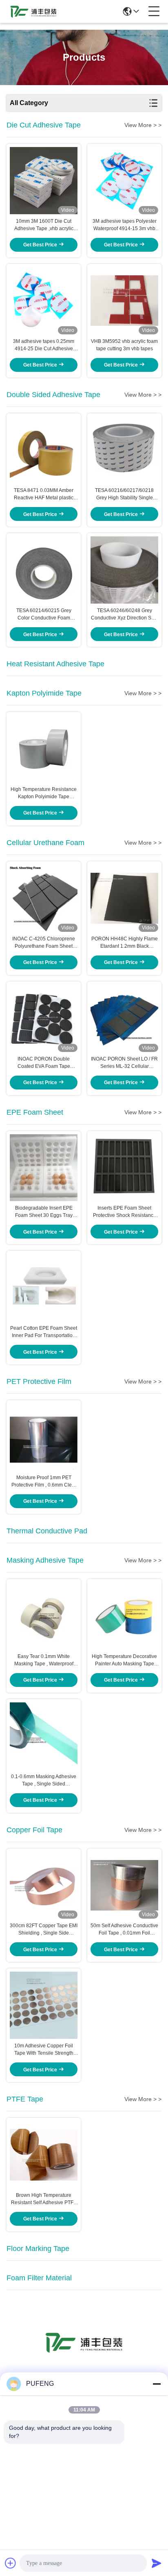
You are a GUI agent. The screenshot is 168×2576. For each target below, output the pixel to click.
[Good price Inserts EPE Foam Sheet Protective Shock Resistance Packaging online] (124, 1168)
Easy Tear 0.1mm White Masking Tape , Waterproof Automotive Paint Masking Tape (44, 1660)
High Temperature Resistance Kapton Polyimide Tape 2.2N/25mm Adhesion (44, 793)
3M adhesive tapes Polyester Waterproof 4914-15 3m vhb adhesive (125, 225)
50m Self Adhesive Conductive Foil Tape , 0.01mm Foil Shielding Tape (124, 1930)
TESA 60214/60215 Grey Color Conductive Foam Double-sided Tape (44, 615)
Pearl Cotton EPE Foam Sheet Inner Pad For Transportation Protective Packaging (44, 1332)
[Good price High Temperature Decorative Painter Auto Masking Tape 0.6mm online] (124, 1616)
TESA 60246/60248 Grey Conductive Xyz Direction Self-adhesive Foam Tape (125, 615)
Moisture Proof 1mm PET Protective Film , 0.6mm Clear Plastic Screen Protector (44, 1482)
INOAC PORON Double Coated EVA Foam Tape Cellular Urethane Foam (44, 1063)
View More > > (143, 125)
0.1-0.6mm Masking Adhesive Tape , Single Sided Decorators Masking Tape (44, 1781)
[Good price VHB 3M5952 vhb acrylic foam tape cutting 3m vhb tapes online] (124, 301)
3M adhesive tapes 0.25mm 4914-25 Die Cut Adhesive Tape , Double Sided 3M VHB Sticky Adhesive (44, 345)
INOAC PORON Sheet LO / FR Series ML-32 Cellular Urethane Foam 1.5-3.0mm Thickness (124, 1063)
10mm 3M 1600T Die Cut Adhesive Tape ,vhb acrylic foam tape (44, 225)
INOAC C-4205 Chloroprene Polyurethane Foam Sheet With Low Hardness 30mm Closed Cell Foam (44, 943)
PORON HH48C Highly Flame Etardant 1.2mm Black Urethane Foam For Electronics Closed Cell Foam (125, 943)
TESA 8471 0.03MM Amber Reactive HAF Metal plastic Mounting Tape (44, 494)
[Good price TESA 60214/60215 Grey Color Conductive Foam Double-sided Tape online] (44, 570)
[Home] (84, 2352)
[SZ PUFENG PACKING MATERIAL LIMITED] (33, 11)
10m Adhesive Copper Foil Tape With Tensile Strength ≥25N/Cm (44, 2050)
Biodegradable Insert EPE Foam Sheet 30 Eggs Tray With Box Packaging (44, 1212)
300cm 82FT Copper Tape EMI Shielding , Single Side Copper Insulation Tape (44, 1930)
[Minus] (157, 2384)
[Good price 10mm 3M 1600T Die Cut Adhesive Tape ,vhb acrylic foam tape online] (44, 180)
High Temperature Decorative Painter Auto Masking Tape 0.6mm (124, 1660)
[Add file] (11, 2563)
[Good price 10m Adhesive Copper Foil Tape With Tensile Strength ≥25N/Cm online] (44, 2005)
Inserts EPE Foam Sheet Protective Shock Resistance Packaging (125, 1212)
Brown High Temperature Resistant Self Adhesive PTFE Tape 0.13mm (44, 2199)
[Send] (157, 2563)
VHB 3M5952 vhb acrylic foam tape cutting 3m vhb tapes (124, 345)
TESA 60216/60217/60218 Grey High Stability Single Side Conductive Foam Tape (124, 494)
